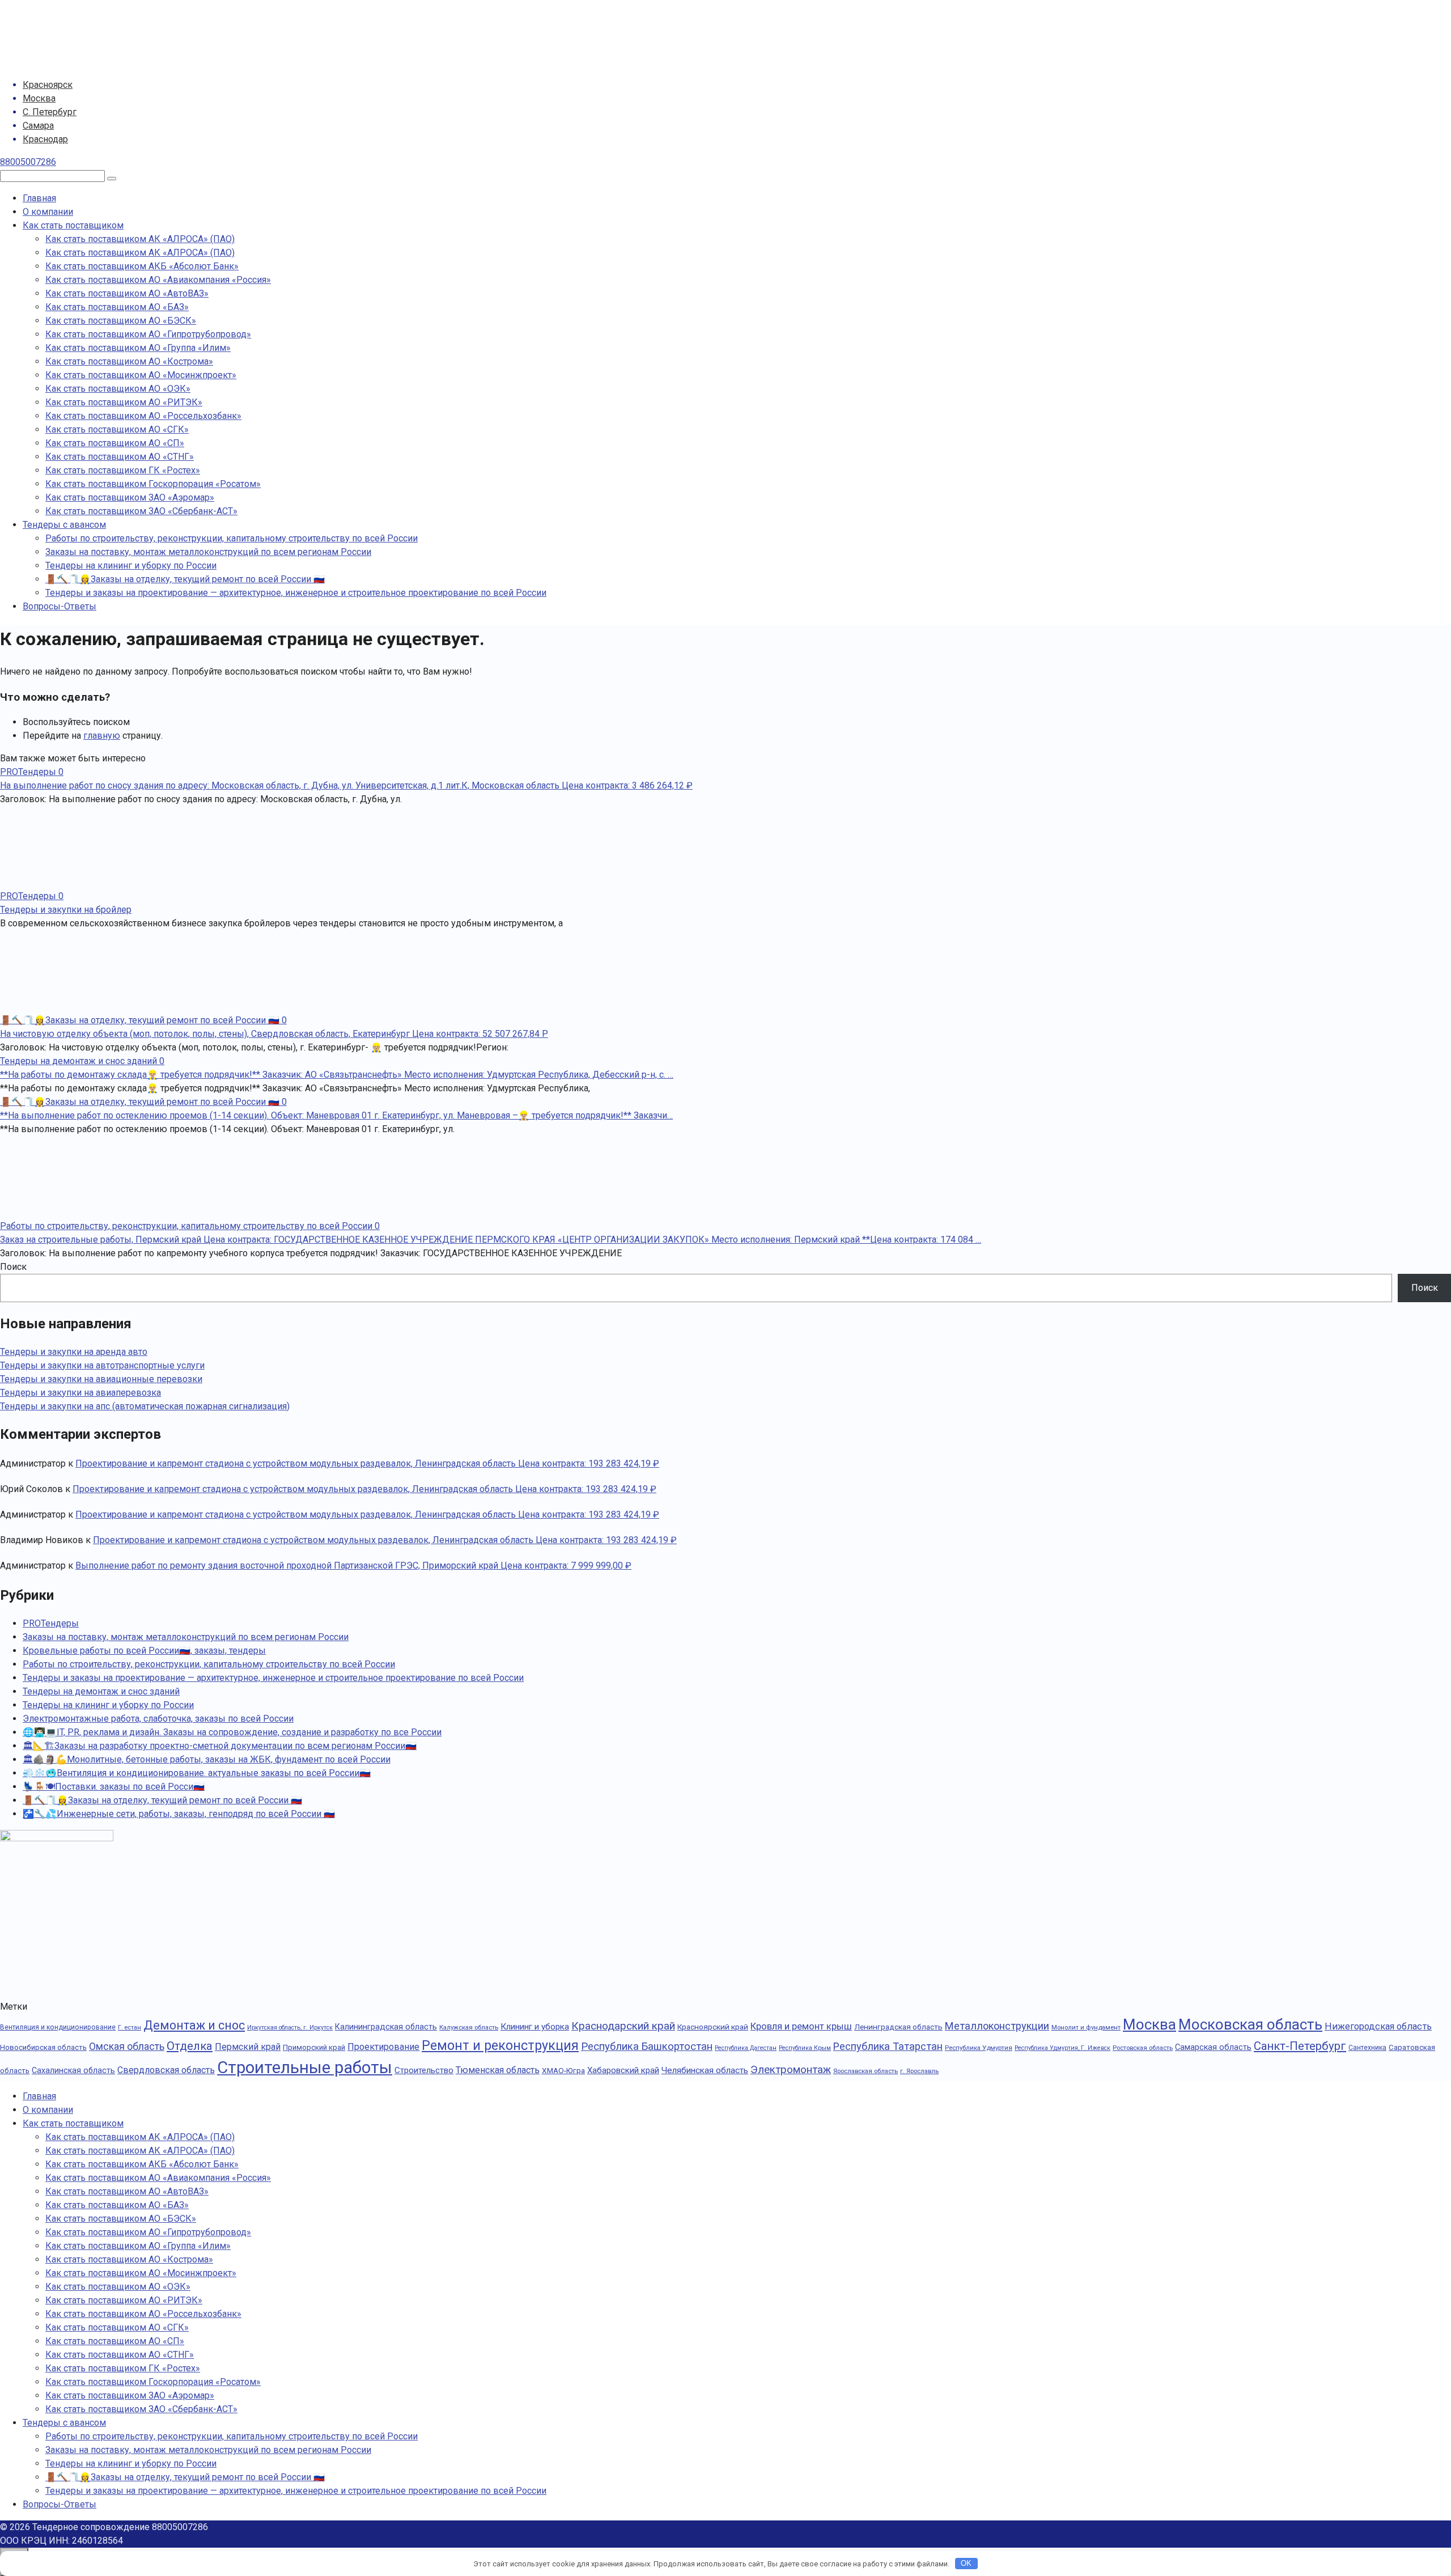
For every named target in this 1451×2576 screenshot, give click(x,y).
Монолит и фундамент (1086, 2027)
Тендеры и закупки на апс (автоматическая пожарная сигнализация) (145, 1406)
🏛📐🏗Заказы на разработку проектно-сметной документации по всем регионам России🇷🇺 (220, 1746)
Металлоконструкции (997, 2026)
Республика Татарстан (888, 2046)
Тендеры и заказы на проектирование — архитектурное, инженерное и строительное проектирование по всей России (296, 593)
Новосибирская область (43, 2047)
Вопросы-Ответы (60, 606)
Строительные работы (305, 2067)
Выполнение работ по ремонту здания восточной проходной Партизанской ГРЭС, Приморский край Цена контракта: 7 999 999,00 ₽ (353, 1565)
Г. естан (130, 2028)
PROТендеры (51, 1623)
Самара (38, 126)
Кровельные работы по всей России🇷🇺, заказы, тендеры (144, 1651)
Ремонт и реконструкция (500, 2045)
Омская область (127, 2047)
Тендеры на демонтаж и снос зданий (101, 1691)
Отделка (190, 2046)
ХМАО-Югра (563, 2070)
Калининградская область (386, 2027)
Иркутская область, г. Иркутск (290, 2028)
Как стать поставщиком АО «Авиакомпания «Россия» (158, 280)
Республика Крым (805, 2048)
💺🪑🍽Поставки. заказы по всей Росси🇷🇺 (114, 1787)
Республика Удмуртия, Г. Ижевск (1062, 2048)
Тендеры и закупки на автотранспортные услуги (102, 1365)
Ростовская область (1143, 2048)
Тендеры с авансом (64, 525)
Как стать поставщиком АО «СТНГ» (120, 457)
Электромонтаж (791, 2070)
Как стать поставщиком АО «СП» (115, 443)
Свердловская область (166, 2070)
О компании (48, 212)
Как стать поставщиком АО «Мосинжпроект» (141, 375)
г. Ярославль (919, 2071)
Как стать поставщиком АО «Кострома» (129, 361)
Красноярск (48, 85)
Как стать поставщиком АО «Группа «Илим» (138, 348)
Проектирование (383, 2047)
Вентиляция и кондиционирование (58, 2027)
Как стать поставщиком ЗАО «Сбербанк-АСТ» (141, 511)
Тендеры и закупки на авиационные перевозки (101, 1379)
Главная (39, 198)
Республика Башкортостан (647, 2047)
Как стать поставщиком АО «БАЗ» (117, 307)
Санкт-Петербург (1300, 2046)
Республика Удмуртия (979, 2048)
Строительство (424, 2070)
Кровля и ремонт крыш (801, 2026)
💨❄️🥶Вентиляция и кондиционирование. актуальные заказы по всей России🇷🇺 (197, 1773)
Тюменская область (498, 2070)
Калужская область (469, 2027)
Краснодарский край (623, 2026)
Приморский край (314, 2047)
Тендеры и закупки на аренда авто (74, 1352)
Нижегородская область (1378, 2026)
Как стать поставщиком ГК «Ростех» (123, 470)
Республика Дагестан (746, 2048)
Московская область (1250, 2024)
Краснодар (45, 139)
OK (966, 2563)
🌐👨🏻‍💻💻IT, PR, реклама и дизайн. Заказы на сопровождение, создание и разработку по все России (232, 1732)
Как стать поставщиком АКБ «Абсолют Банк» (142, 266)
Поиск (13, 1267)
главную (102, 736)
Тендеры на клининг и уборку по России (131, 565)
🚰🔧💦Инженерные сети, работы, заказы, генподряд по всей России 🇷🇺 (179, 1814)
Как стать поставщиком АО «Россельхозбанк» (143, 416)
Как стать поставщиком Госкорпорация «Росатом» (153, 484)
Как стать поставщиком (73, 225)
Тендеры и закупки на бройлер (66, 910)
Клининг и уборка (535, 2027)
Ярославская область (865, 2071)
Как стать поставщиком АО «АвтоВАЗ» (127, 293)
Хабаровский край (623, 2070)
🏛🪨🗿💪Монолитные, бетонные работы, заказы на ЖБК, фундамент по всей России (207, 1759)
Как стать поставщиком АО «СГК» (117, 429)
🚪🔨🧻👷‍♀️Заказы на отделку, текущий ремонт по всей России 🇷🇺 (185, 579)
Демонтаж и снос (194, 2025)
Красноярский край (713, 2027)
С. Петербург (50, 112)
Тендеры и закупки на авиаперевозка (80, 1393)
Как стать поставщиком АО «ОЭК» (118, 389)
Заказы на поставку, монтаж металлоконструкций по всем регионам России (208, 552)
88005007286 (28, 162)
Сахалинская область (73, 2070)
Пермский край (248, 2047)
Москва (39, 98)
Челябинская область (705, 2070)
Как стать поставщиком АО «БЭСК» (121, 321)
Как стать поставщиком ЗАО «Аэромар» (130, 497)
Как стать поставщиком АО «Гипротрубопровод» (148, 334)
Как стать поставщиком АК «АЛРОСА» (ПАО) (140, 239)
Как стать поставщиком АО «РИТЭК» (124, 402)
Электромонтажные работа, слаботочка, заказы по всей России (158, 1719)
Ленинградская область (898, 2027)
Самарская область (1213, 2047)
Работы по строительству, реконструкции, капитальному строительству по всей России (232, 538)
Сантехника (1367, 2048)
